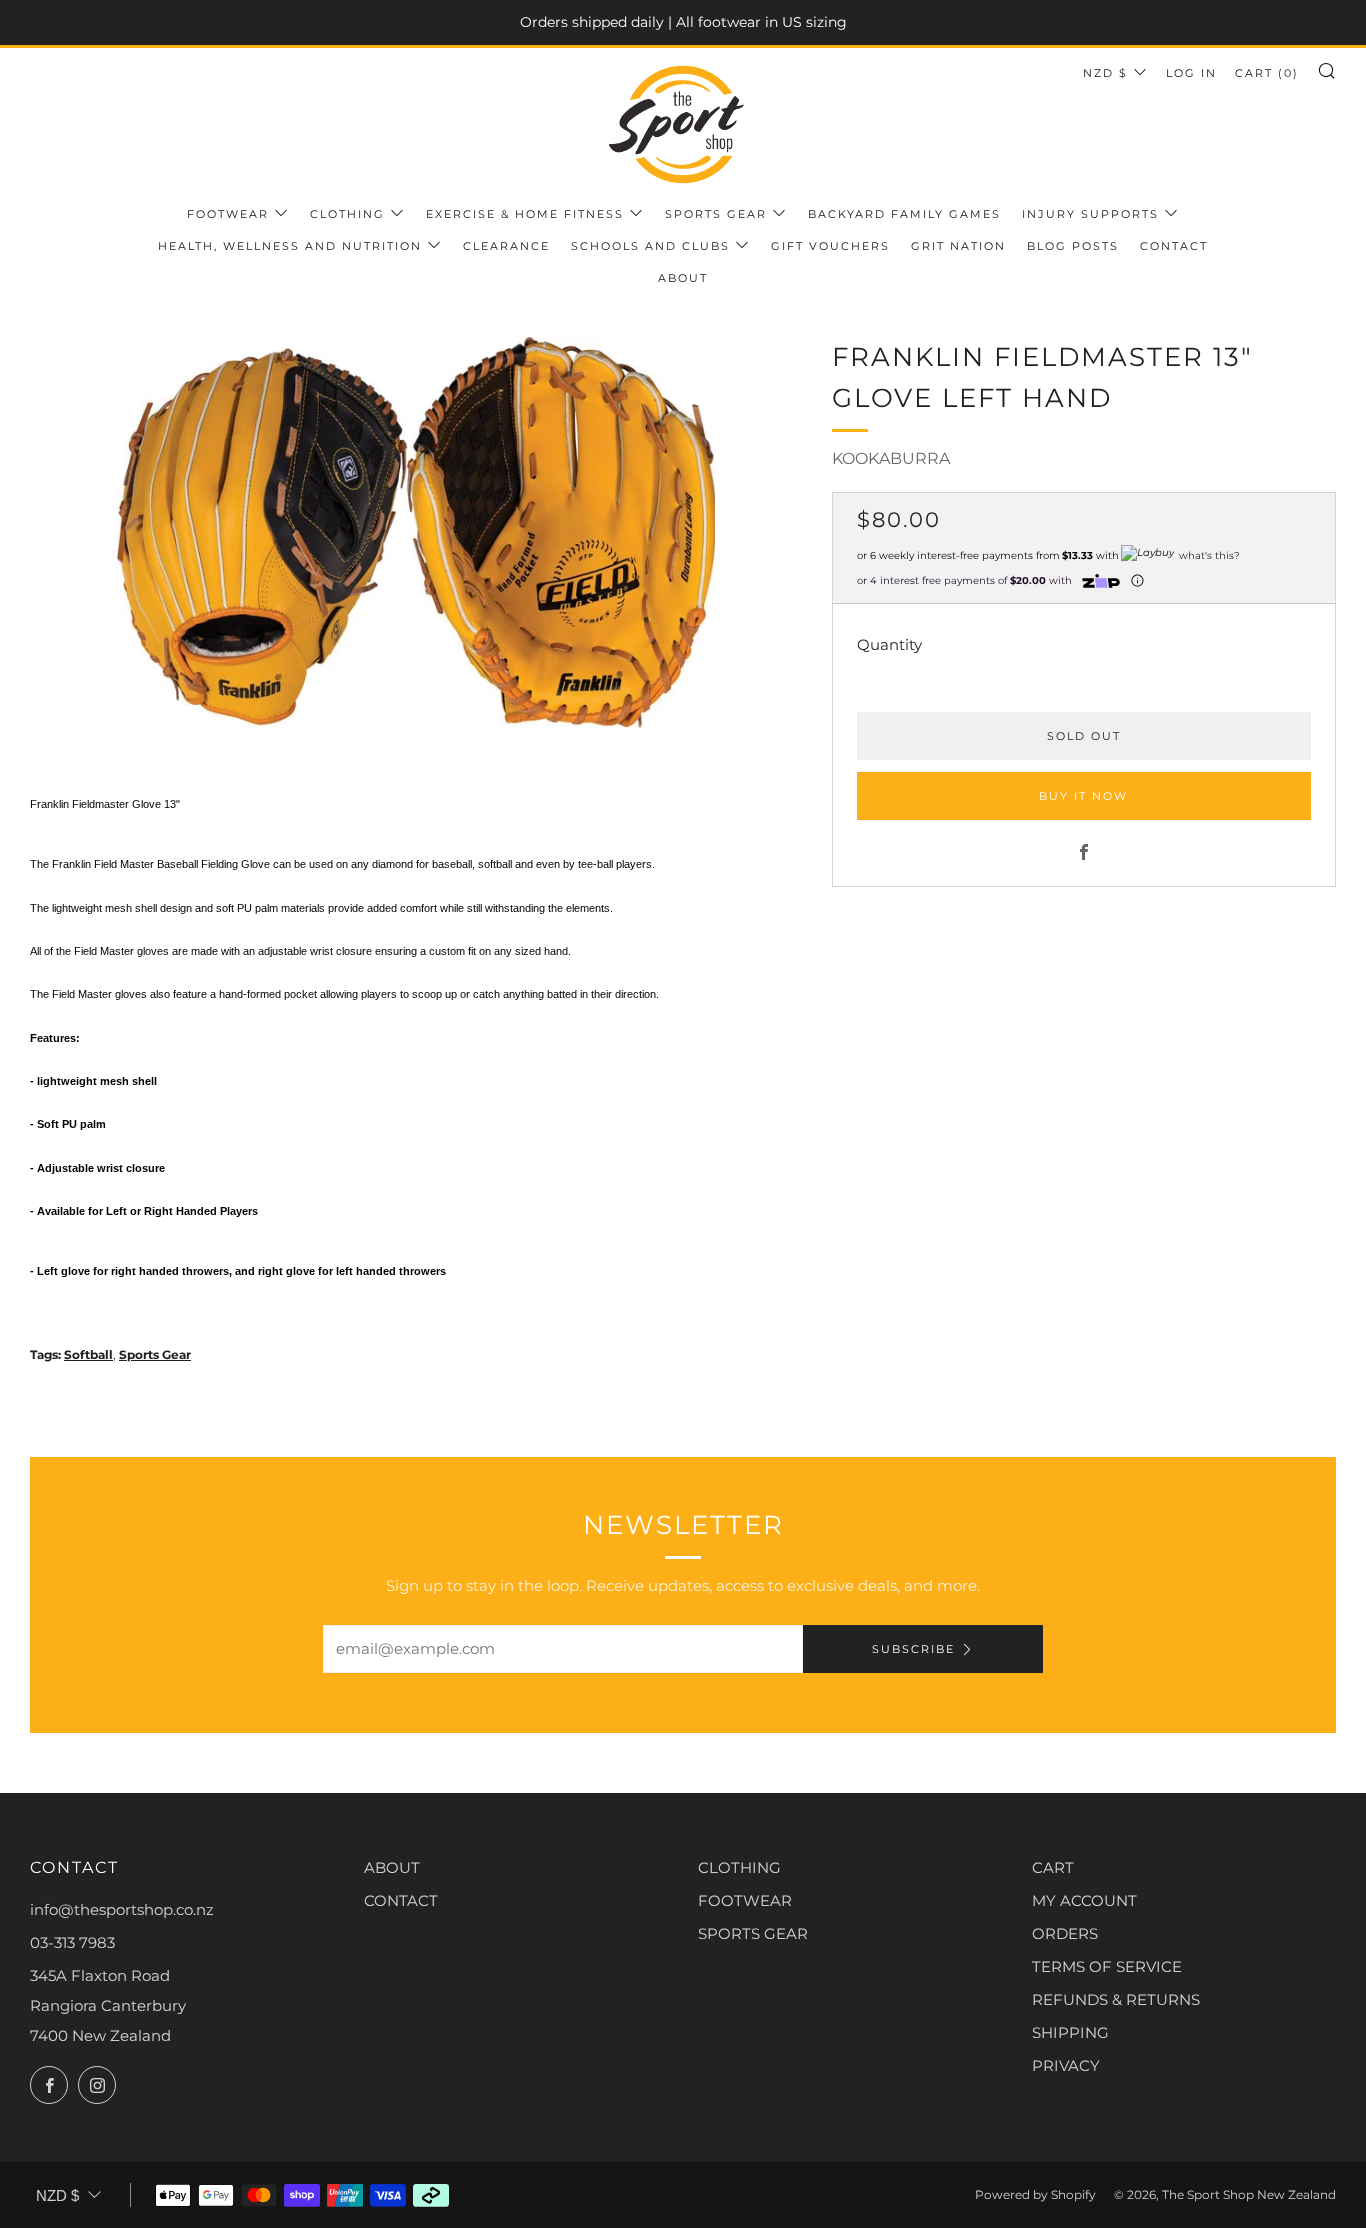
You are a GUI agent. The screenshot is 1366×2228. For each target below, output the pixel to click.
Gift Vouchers (830, 246)
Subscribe (913, 1649)
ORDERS (1065, 1933)
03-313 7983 (72, 1942)
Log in (1191, 73)
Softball (88, 1354)
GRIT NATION (958, 246)
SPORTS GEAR (753, 1933)
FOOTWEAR (745, 1900)
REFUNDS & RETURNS (1116, 1999)
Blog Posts (1073, 246)
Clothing (347, 214)
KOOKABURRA (891, 458)
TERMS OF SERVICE (1107, 1966)
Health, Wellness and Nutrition (290, 246)
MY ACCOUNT (1084, 1900)
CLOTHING (739, 1867)
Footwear (228, 214)
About (683, 278)
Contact (1174, 246)
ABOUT (392, 1867)
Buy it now (1083, 796)
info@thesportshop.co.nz (122, 1909)
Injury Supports (1090, 214)
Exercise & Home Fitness (525, 214)
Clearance (506, 246)
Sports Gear (716, 214)
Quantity (889, 644)
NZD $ (1105, 73)
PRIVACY (1066, 2065)
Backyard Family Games (904, 214)
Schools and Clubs (650, 246)
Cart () (1267, 73)
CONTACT (401, 1900)
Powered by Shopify (1035, 2194)
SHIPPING (1070, 2032)
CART (1053, 1867)
